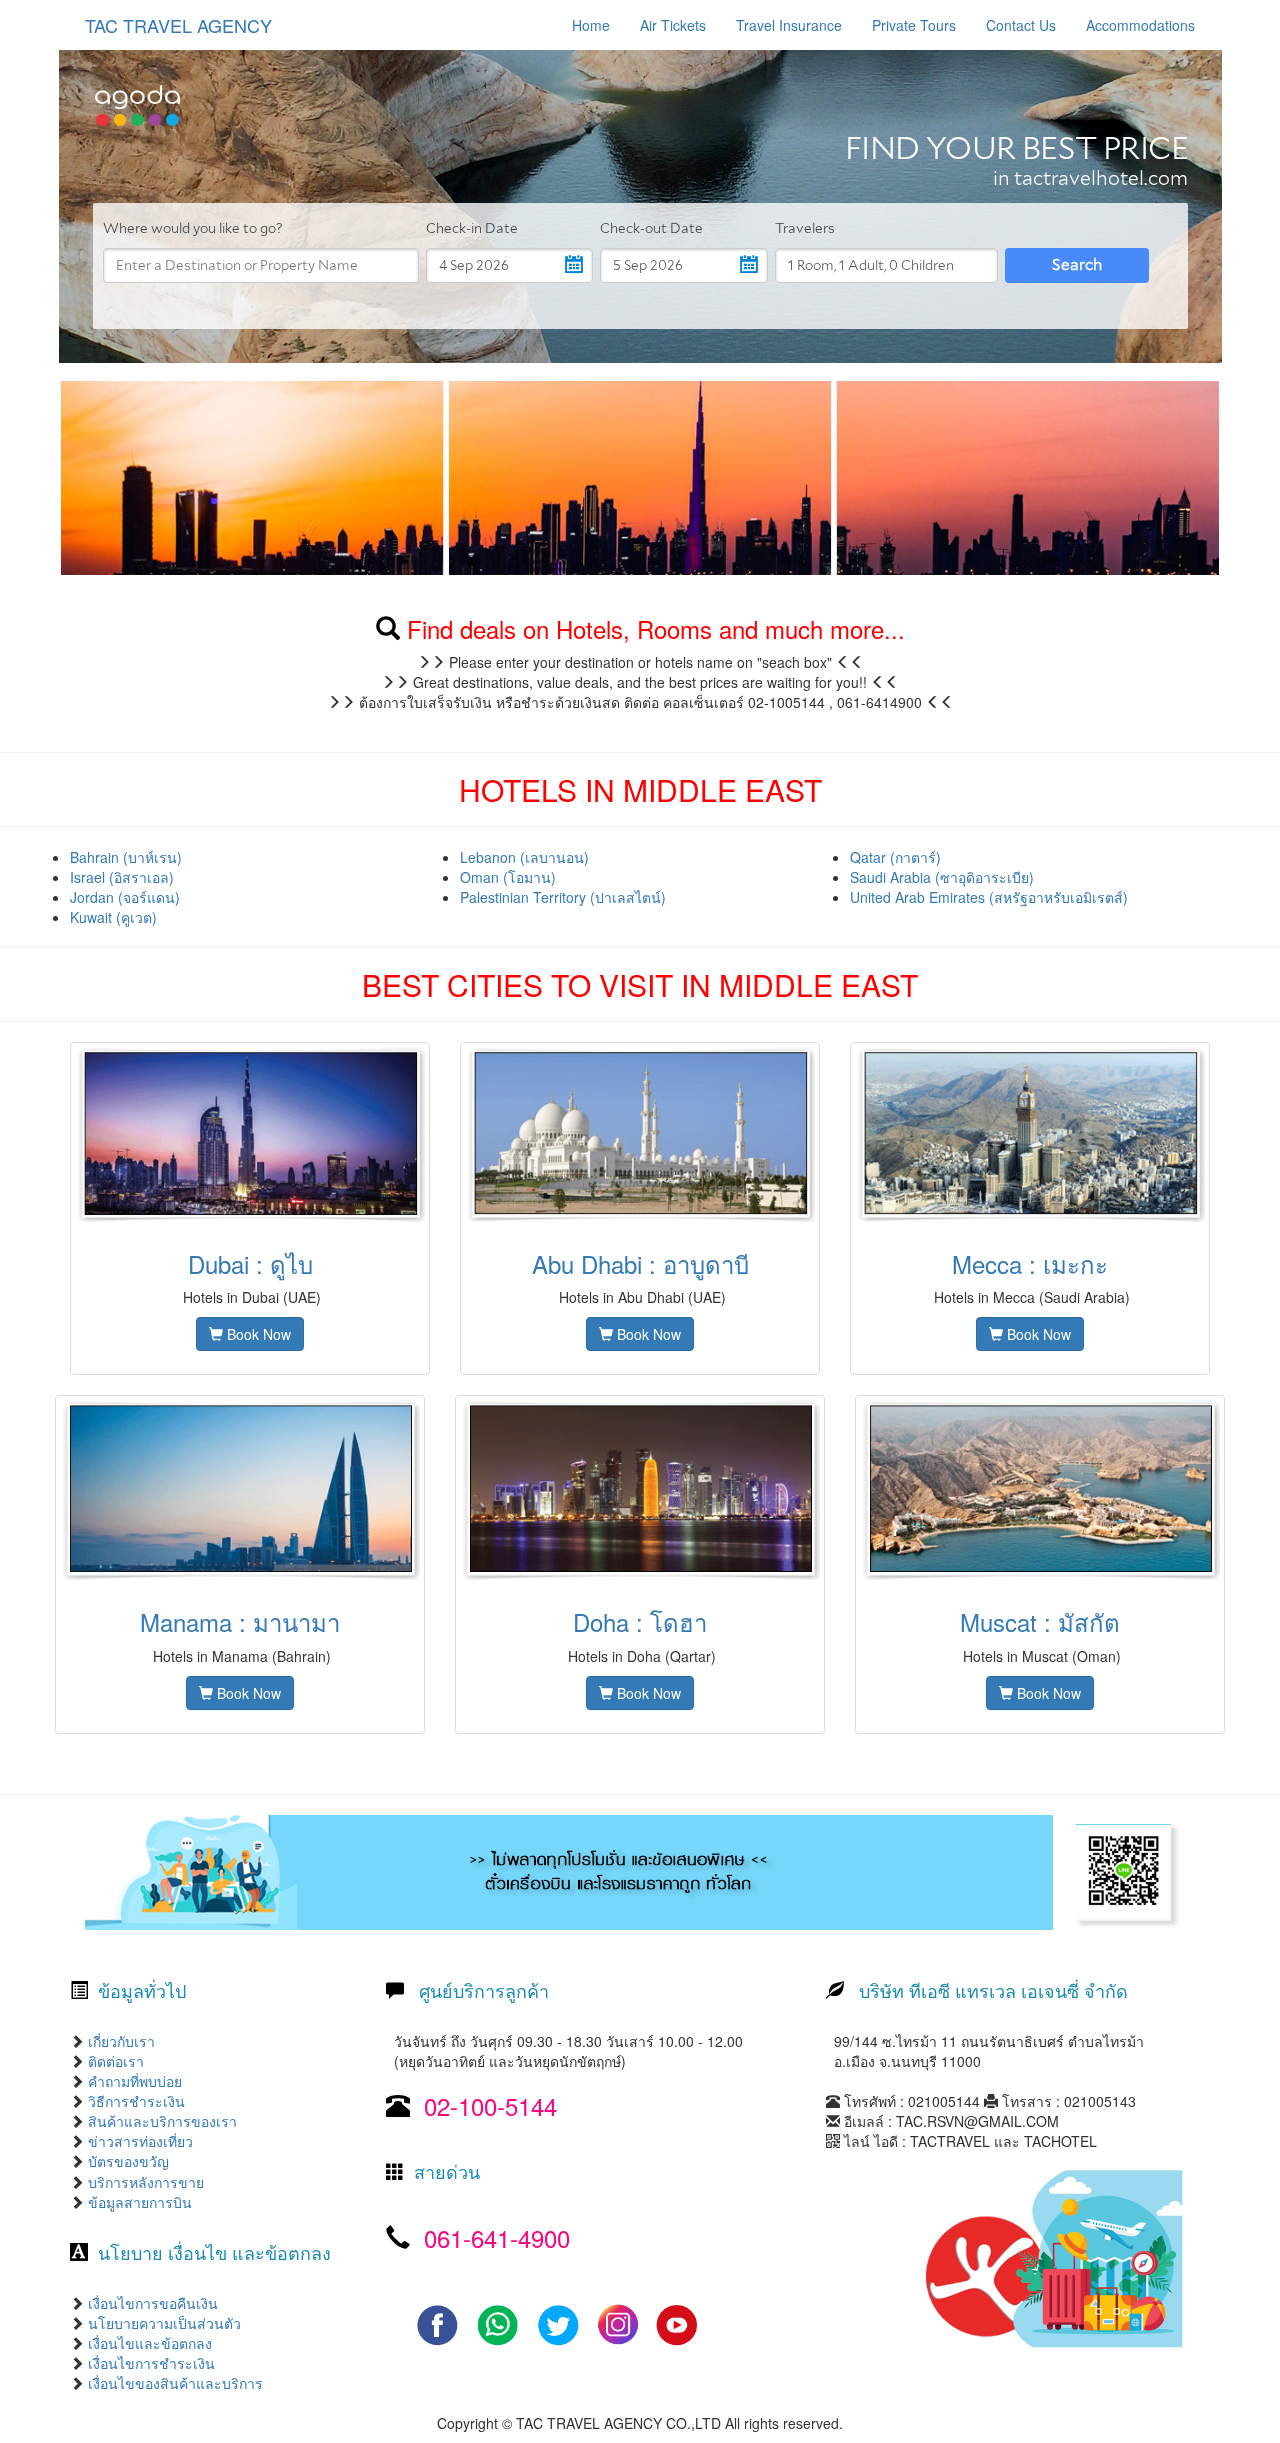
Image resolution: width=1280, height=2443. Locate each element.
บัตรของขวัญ (126, 2161)
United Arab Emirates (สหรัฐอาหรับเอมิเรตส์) (989, 897)
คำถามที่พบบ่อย (133, 2081)
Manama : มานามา (240, 1621)
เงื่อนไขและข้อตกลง (148, 2343)
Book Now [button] (257, 1334)
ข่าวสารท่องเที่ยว (138, 2141)
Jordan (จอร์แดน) (125, 897)
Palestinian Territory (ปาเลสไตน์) (563, 897)
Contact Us (1021, 25)
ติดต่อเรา (114, 2061)
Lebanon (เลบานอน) (524, 857)
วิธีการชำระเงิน (134, 2101)
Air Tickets (673, 25)
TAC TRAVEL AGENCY (178, 25)
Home (591, 25)
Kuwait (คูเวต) (113, 917)
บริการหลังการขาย (146, 2182)
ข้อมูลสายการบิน (140, 2202)
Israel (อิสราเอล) (122, 877)
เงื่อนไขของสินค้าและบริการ (173, 2383)
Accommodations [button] (1140, 25)
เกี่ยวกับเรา (119, 2041)
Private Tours (914, 25)
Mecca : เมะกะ (1030, 1263)
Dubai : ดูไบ (250, 1263)
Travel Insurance (789, 25)
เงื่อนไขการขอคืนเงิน (151, 2303)
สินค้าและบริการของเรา (160, 2121)
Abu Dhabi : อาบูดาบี (640, 1263)
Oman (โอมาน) (508, 877)
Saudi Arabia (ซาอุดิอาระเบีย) (942, 877)
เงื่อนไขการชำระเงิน (149, 2363)
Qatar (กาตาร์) (895, 857)
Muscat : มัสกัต (1040, 1621)
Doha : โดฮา (640, 1621)
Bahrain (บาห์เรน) (126, 857)
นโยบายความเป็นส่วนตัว (162, 2323)
